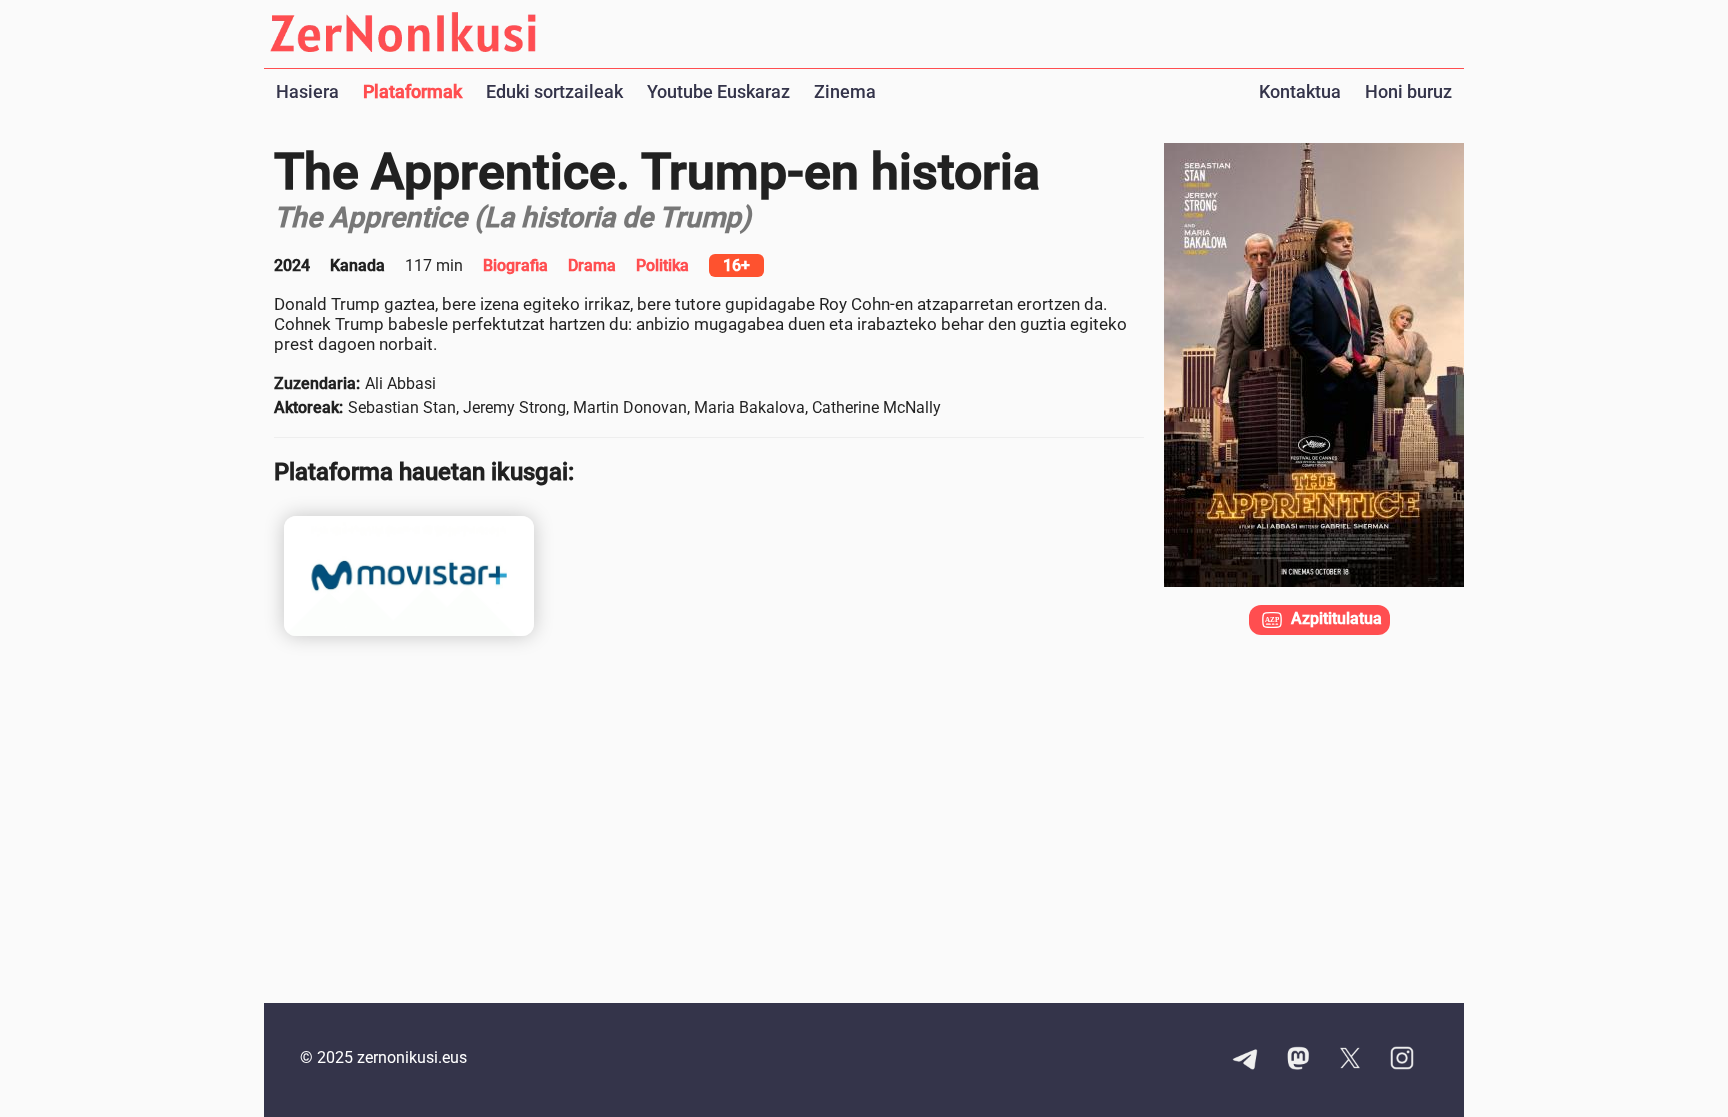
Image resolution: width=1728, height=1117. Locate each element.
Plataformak (412, 91)
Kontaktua (1300, 91)
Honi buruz (1408, 91)
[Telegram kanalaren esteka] (1246, 1060)
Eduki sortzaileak (554, 91)
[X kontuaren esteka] (1350, 1060)
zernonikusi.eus (412, 1057)
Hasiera (307, 91)
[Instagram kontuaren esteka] (1402, 1060)
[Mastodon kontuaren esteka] (1298, 1060)
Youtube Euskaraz (718, 91)
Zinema (845, 91)
